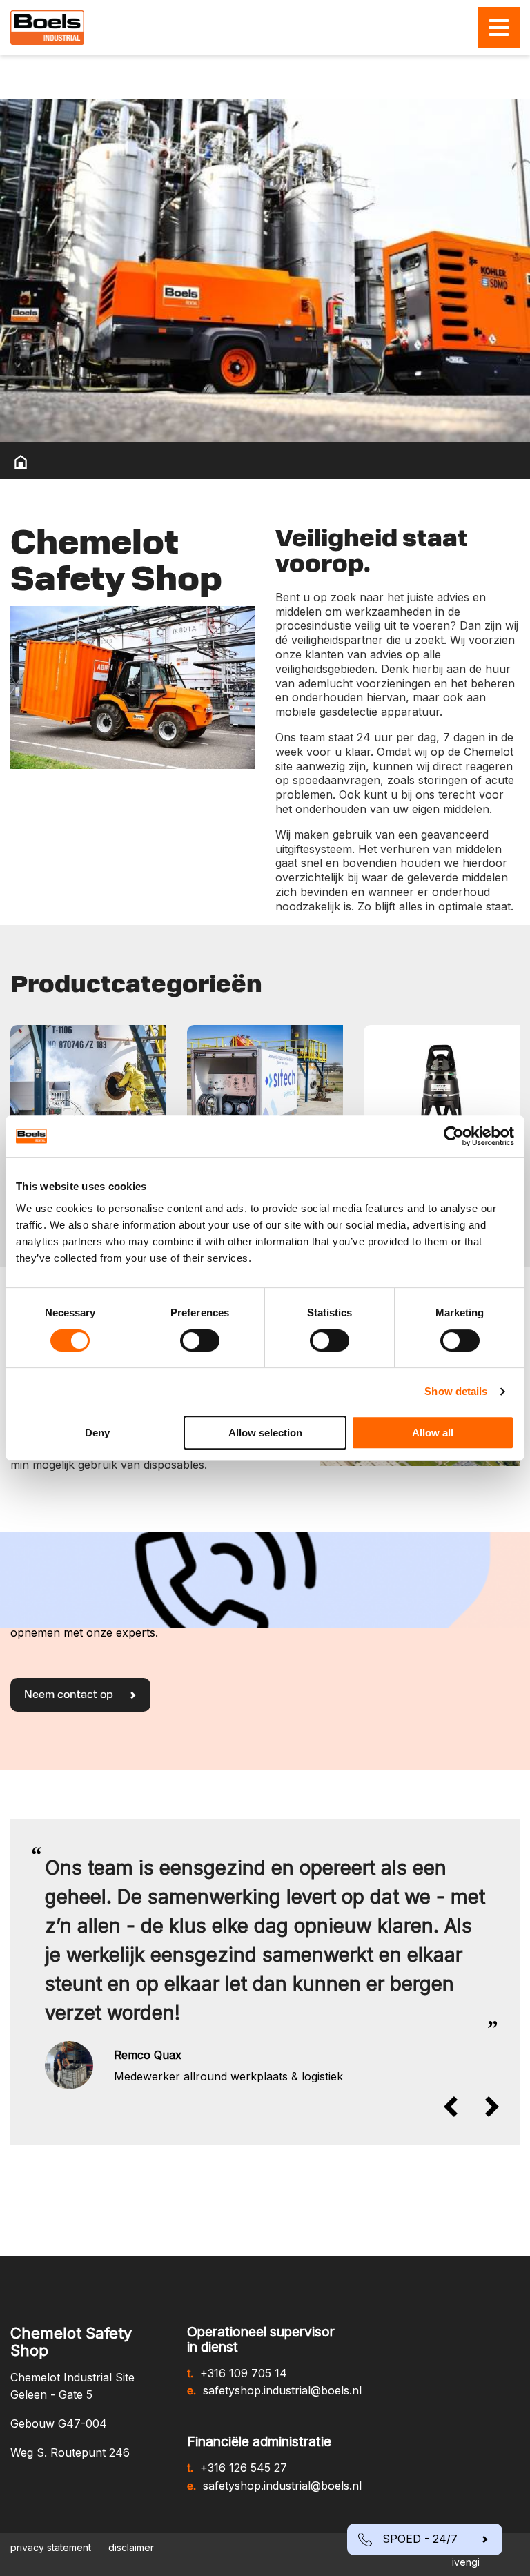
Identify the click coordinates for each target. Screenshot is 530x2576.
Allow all (433, 1433)
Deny (97, 1433)
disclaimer (131, 2547)
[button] (458, 2107)
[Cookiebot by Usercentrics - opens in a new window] (454, 1136)
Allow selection (265, 1433)
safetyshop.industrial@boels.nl (282, 2390)
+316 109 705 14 (244, 2373)
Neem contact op (70, 1695)
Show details (456, 1391)
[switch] (200, 1340)
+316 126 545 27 (244, 2468)
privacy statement (51, 2547)
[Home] (21, 462)
